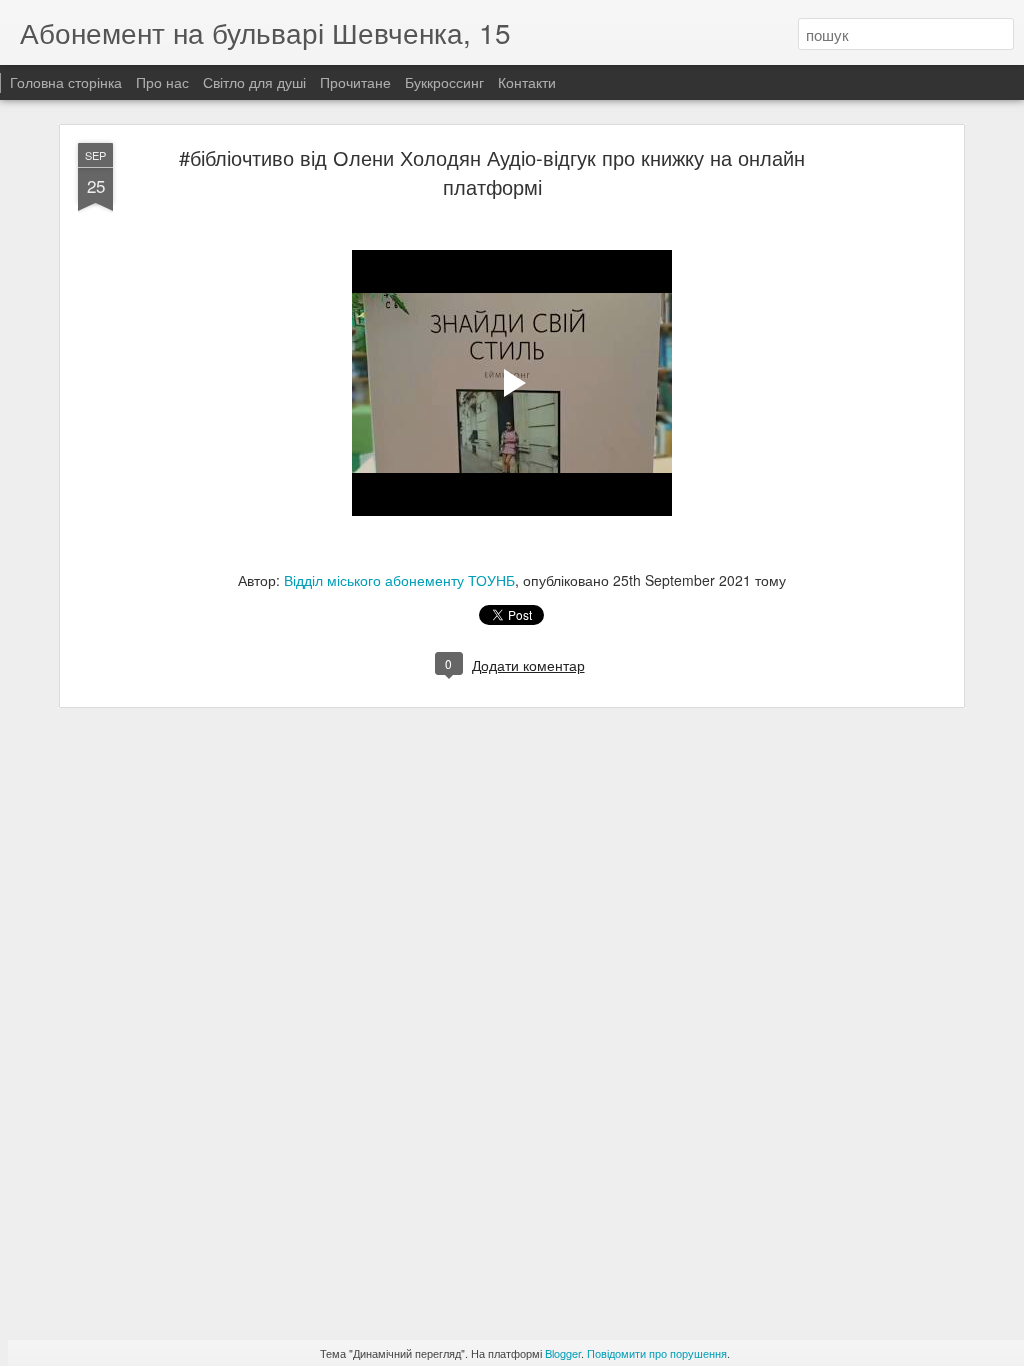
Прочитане (355, 82)
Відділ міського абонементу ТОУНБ (399, 580)
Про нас (164, 82)
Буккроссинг (444, 82)
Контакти (527, 82)
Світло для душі (254, 82)
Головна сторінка (66, 82)
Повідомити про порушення (657, 1353)
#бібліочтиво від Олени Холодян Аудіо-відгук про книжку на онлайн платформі (492, 172)
